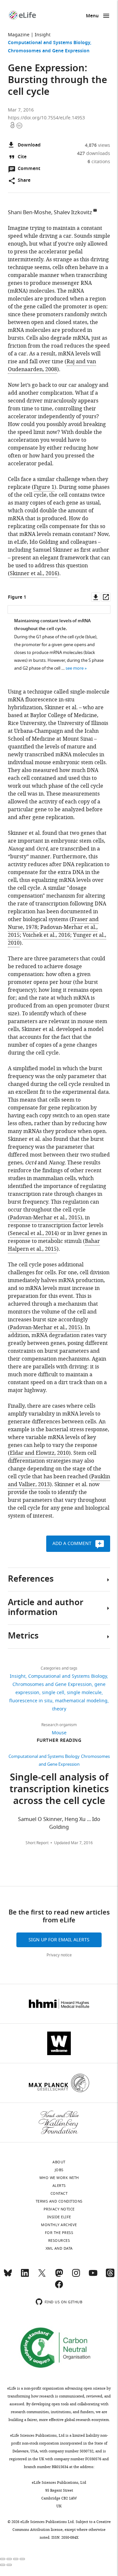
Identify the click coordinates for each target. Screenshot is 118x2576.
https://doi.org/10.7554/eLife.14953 (46, 118)
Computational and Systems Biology (49, 43)
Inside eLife (59, 2217)
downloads (94, 154)
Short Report (37, 1843)
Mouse (59, 1733)
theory (59, 1709)
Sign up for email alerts (59, 1940)
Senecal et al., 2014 (33, 1233)
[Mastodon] (59, 2276)
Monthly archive (59, 2225)
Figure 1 (44, 487)
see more (75, 668)
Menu (92, 16)
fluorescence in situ (31, 1701)
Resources (59, 2241)
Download (29, 145)
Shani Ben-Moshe (29, 213)
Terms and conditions (59, 2201)
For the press (59, 2233)
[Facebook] (59, 2287)
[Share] (9, 2559)
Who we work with (59, 2178)
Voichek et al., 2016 (46, 935)
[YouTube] (93, 2276)
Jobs (59, 2170)
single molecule (84, 1693)
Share (24, 181)
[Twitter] (42, 2276)
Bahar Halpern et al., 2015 (54, 1245)
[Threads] (110, 2276)
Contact (59, 2193)
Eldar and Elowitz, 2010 (39, 1453)
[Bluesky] (8, 2276)
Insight (43, 35)
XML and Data (59, 2248)
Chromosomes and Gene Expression (49, 51)
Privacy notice (59, 1955)
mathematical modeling (81, 1701)
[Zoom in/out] (22, 2559)
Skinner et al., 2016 (34, 574)
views (98, 145)
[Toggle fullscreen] (16, 2559)
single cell (53, 1693)
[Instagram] (76, 2276)
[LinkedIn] (25, 2276)
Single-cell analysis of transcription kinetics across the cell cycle (59, 1790)
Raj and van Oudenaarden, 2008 (52, 366)
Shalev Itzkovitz (73, 213)
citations (99, 162)
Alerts (59, 2186)
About (59, 2162)
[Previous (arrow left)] (3, 2565)
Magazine (19, 35)
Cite (22, 157)
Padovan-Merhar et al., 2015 (45, 1218)
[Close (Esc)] (3, 2559)
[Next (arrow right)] (9, 2565)
